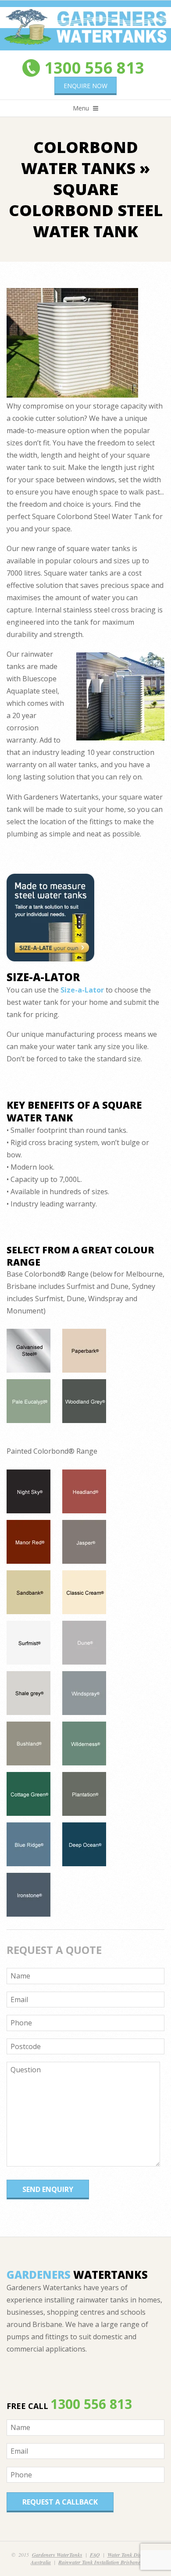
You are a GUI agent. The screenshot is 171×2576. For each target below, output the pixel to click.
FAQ (95, 2555)
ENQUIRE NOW (85, 86)
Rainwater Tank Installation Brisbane (99, 2562)
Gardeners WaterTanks (57, 2555)
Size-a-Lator (82, 990)
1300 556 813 (94, 68)
